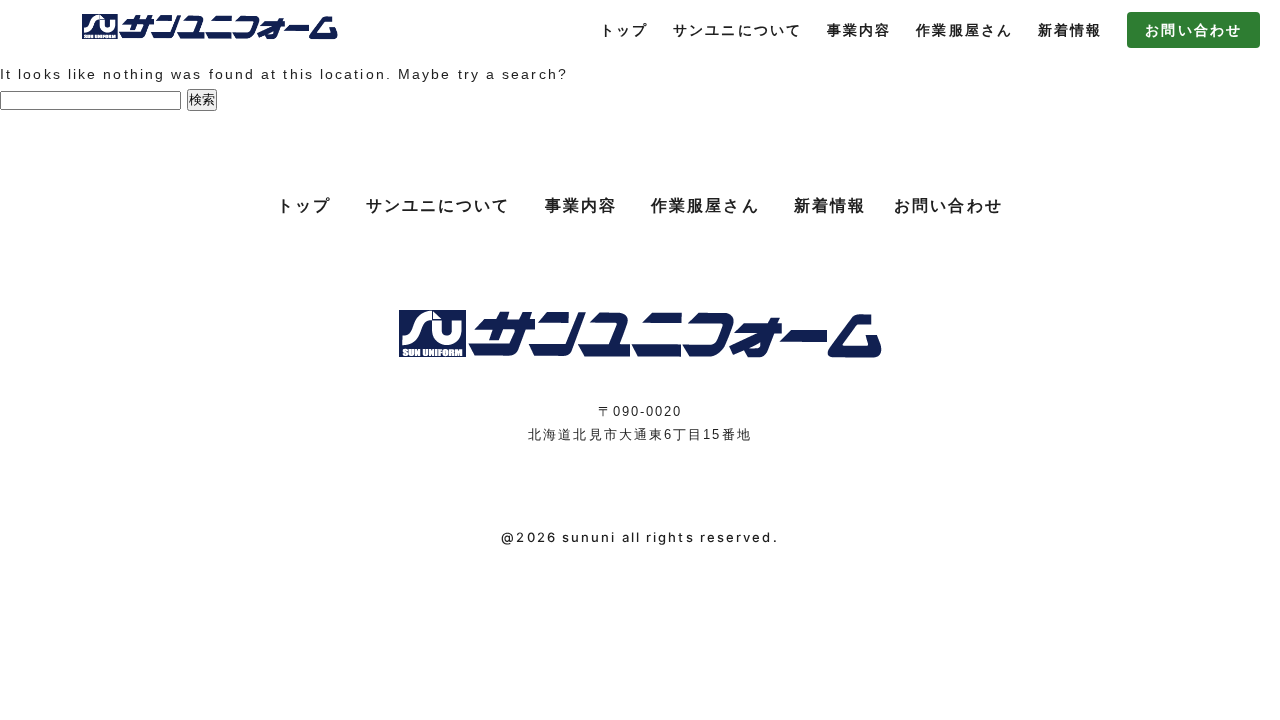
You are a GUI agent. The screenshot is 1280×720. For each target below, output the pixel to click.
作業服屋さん (964, 30)
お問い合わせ (1193, 30)
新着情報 (1070, 30)
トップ (624, 30)
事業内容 (859, 30)
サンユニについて (737, 30)
